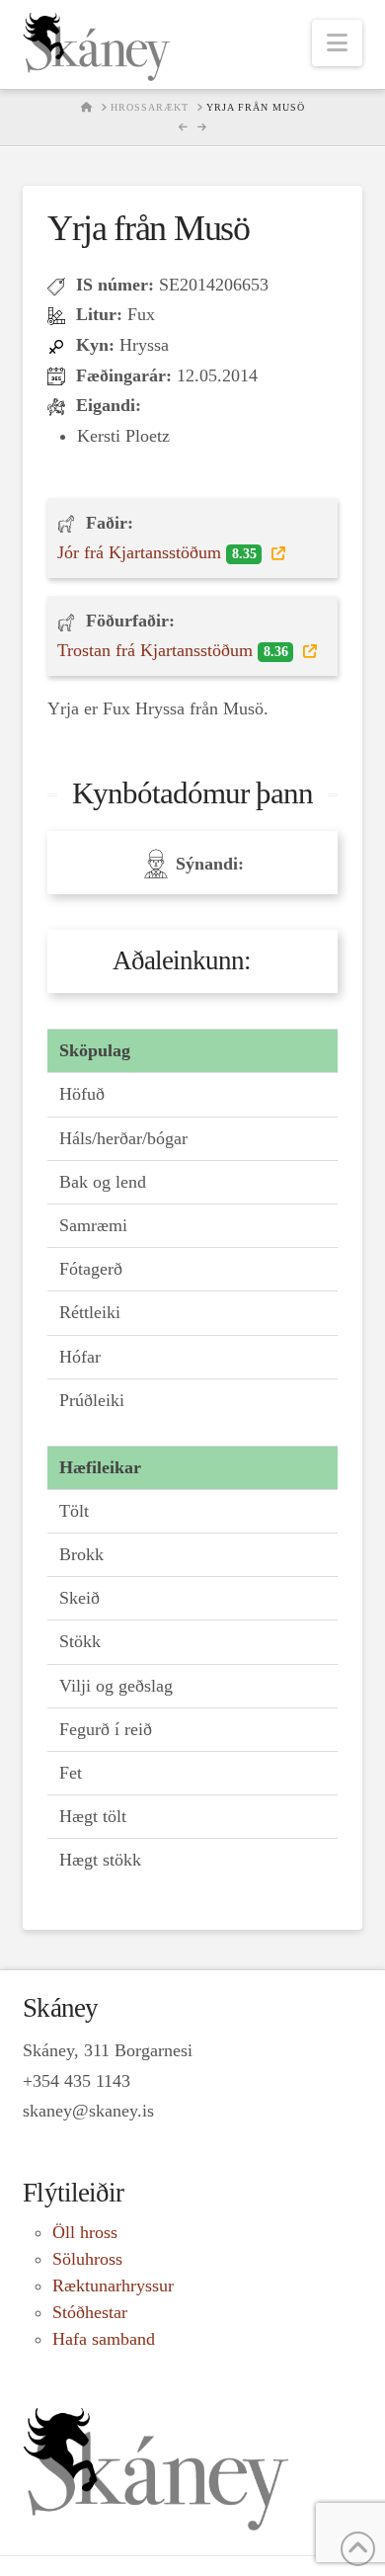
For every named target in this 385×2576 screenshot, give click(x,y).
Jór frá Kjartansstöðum (156, 552)
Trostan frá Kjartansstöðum (172, 650)
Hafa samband (104, 2339)
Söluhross (87, 2259)
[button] (337, 43)
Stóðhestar (90, 2312)
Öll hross (85, 2232)
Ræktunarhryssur (113, 2285)
